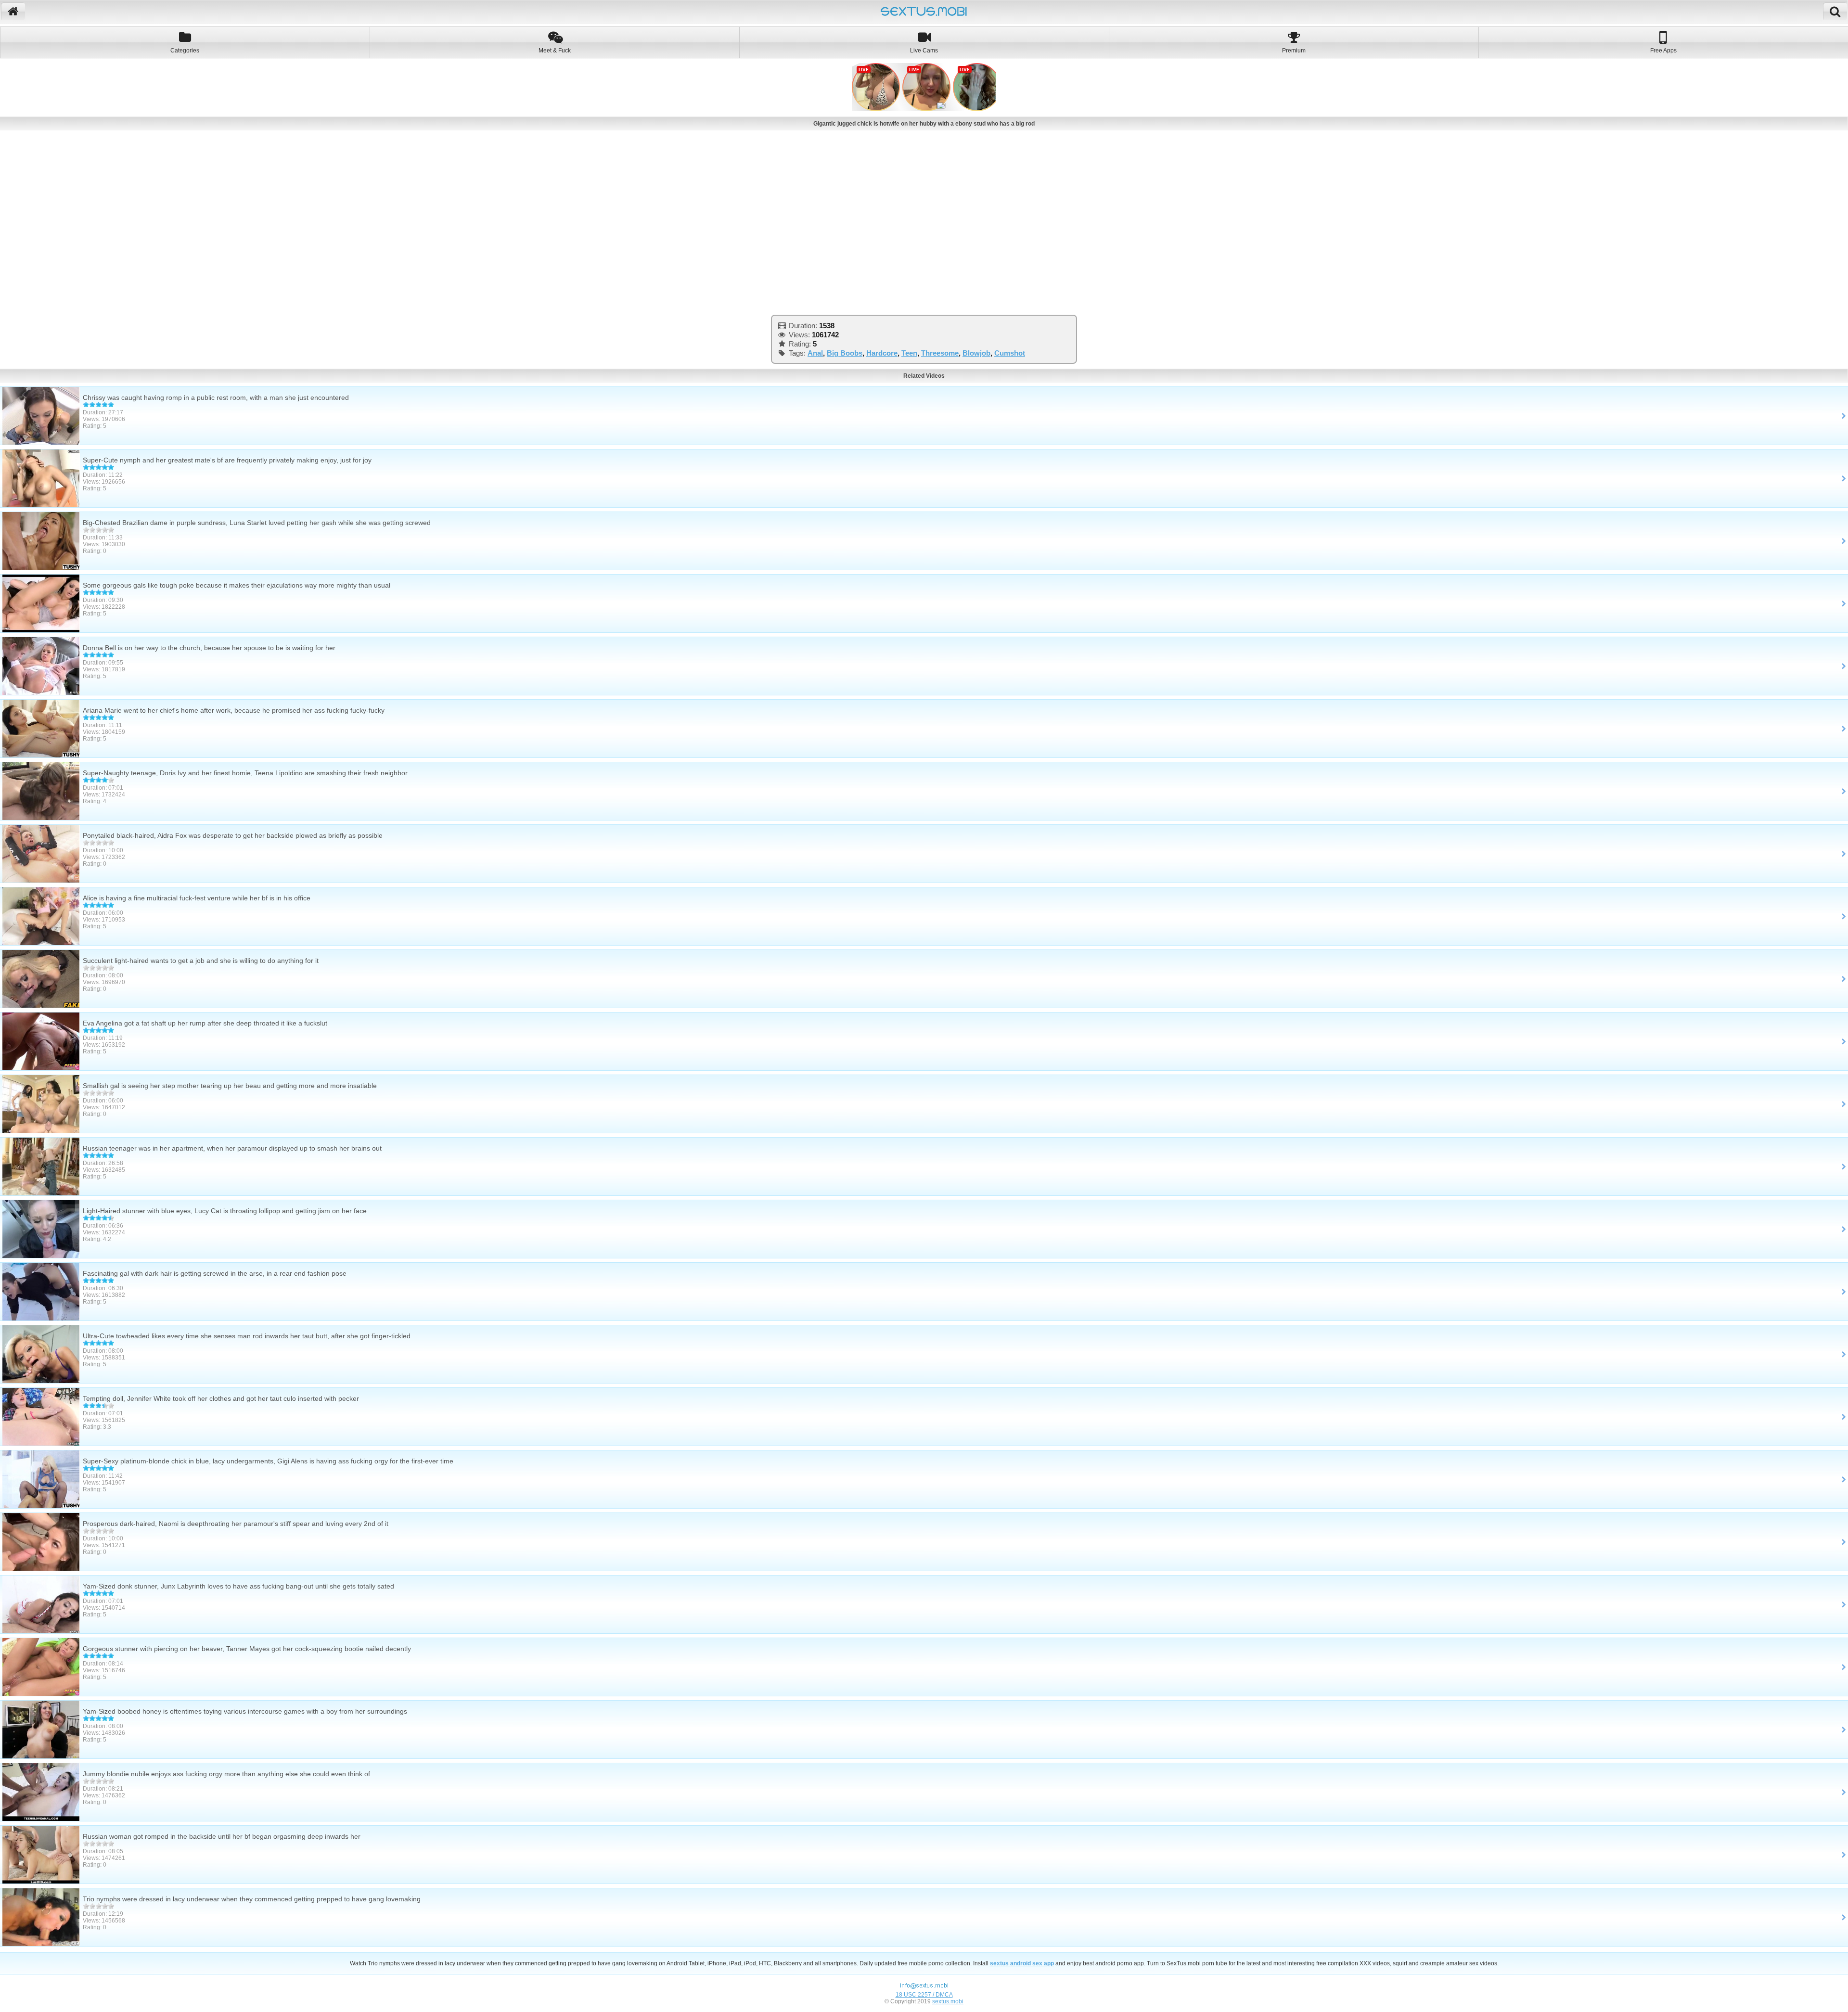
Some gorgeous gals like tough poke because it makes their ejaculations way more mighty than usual (237, 585)
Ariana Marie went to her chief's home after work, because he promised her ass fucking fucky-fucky (234, 710)
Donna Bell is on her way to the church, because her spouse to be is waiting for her (209, 648)
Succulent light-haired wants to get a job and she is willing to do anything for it (201, 961)
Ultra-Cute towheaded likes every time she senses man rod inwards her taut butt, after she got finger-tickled (247, 1336)
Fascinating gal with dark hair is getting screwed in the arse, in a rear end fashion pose (215, 1273)
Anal (815, 353)
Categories (185, 51)
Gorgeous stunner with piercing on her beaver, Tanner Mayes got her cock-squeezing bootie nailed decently (247, 1649)
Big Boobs (845, 353)
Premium (1294, 51)
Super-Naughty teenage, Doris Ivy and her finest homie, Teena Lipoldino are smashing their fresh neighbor (245, 773)
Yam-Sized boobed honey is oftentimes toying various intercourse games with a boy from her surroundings (245, 1711)
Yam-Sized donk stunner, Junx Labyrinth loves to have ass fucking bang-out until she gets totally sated (238, 1586)
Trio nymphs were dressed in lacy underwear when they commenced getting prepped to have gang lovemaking (252, 1899)
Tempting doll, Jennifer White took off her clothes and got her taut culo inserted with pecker (221, 1398)
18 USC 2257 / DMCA (924, 1995)
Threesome (940, 353)
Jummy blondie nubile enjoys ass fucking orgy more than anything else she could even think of (226, 1774)
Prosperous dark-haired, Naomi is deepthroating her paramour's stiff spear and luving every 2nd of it (236, 1524)
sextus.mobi (948, 2001)
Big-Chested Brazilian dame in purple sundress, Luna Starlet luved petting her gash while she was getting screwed (257, 523)
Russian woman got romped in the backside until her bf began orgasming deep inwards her (222, 1836)
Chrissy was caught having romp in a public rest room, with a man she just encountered (216, 397)
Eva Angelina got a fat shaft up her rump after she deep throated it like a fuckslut (205, 1023)
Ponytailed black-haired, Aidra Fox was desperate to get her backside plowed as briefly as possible (233, 835)
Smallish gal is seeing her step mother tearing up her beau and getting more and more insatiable (230, 1086)
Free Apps (1663, 51)
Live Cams (924, 51)
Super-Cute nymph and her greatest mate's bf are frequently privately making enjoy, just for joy (227, 460)
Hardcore (882, 353)
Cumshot (1010, 353)
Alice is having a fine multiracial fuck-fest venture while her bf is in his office (197, 898)
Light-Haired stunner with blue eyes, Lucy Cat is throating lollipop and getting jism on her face (225, 1211)
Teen (909, 353)
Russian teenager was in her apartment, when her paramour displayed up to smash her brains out (232, 1148)
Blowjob (976, 353)
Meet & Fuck (555, 51)
